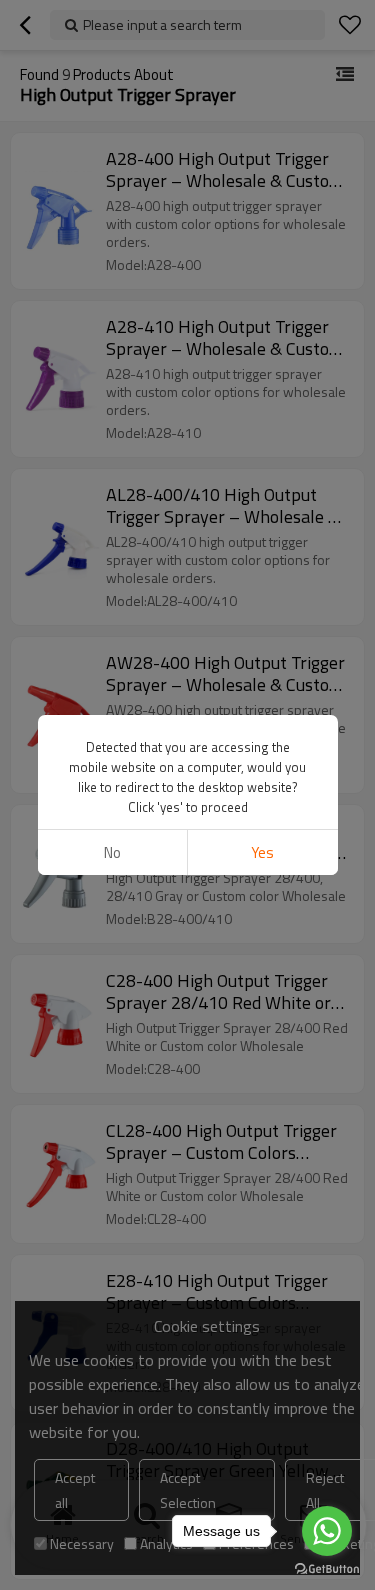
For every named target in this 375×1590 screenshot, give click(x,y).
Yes (262, 852)
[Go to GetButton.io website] (327, 1569)
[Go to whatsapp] (327, 1531)
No (112, 852)
